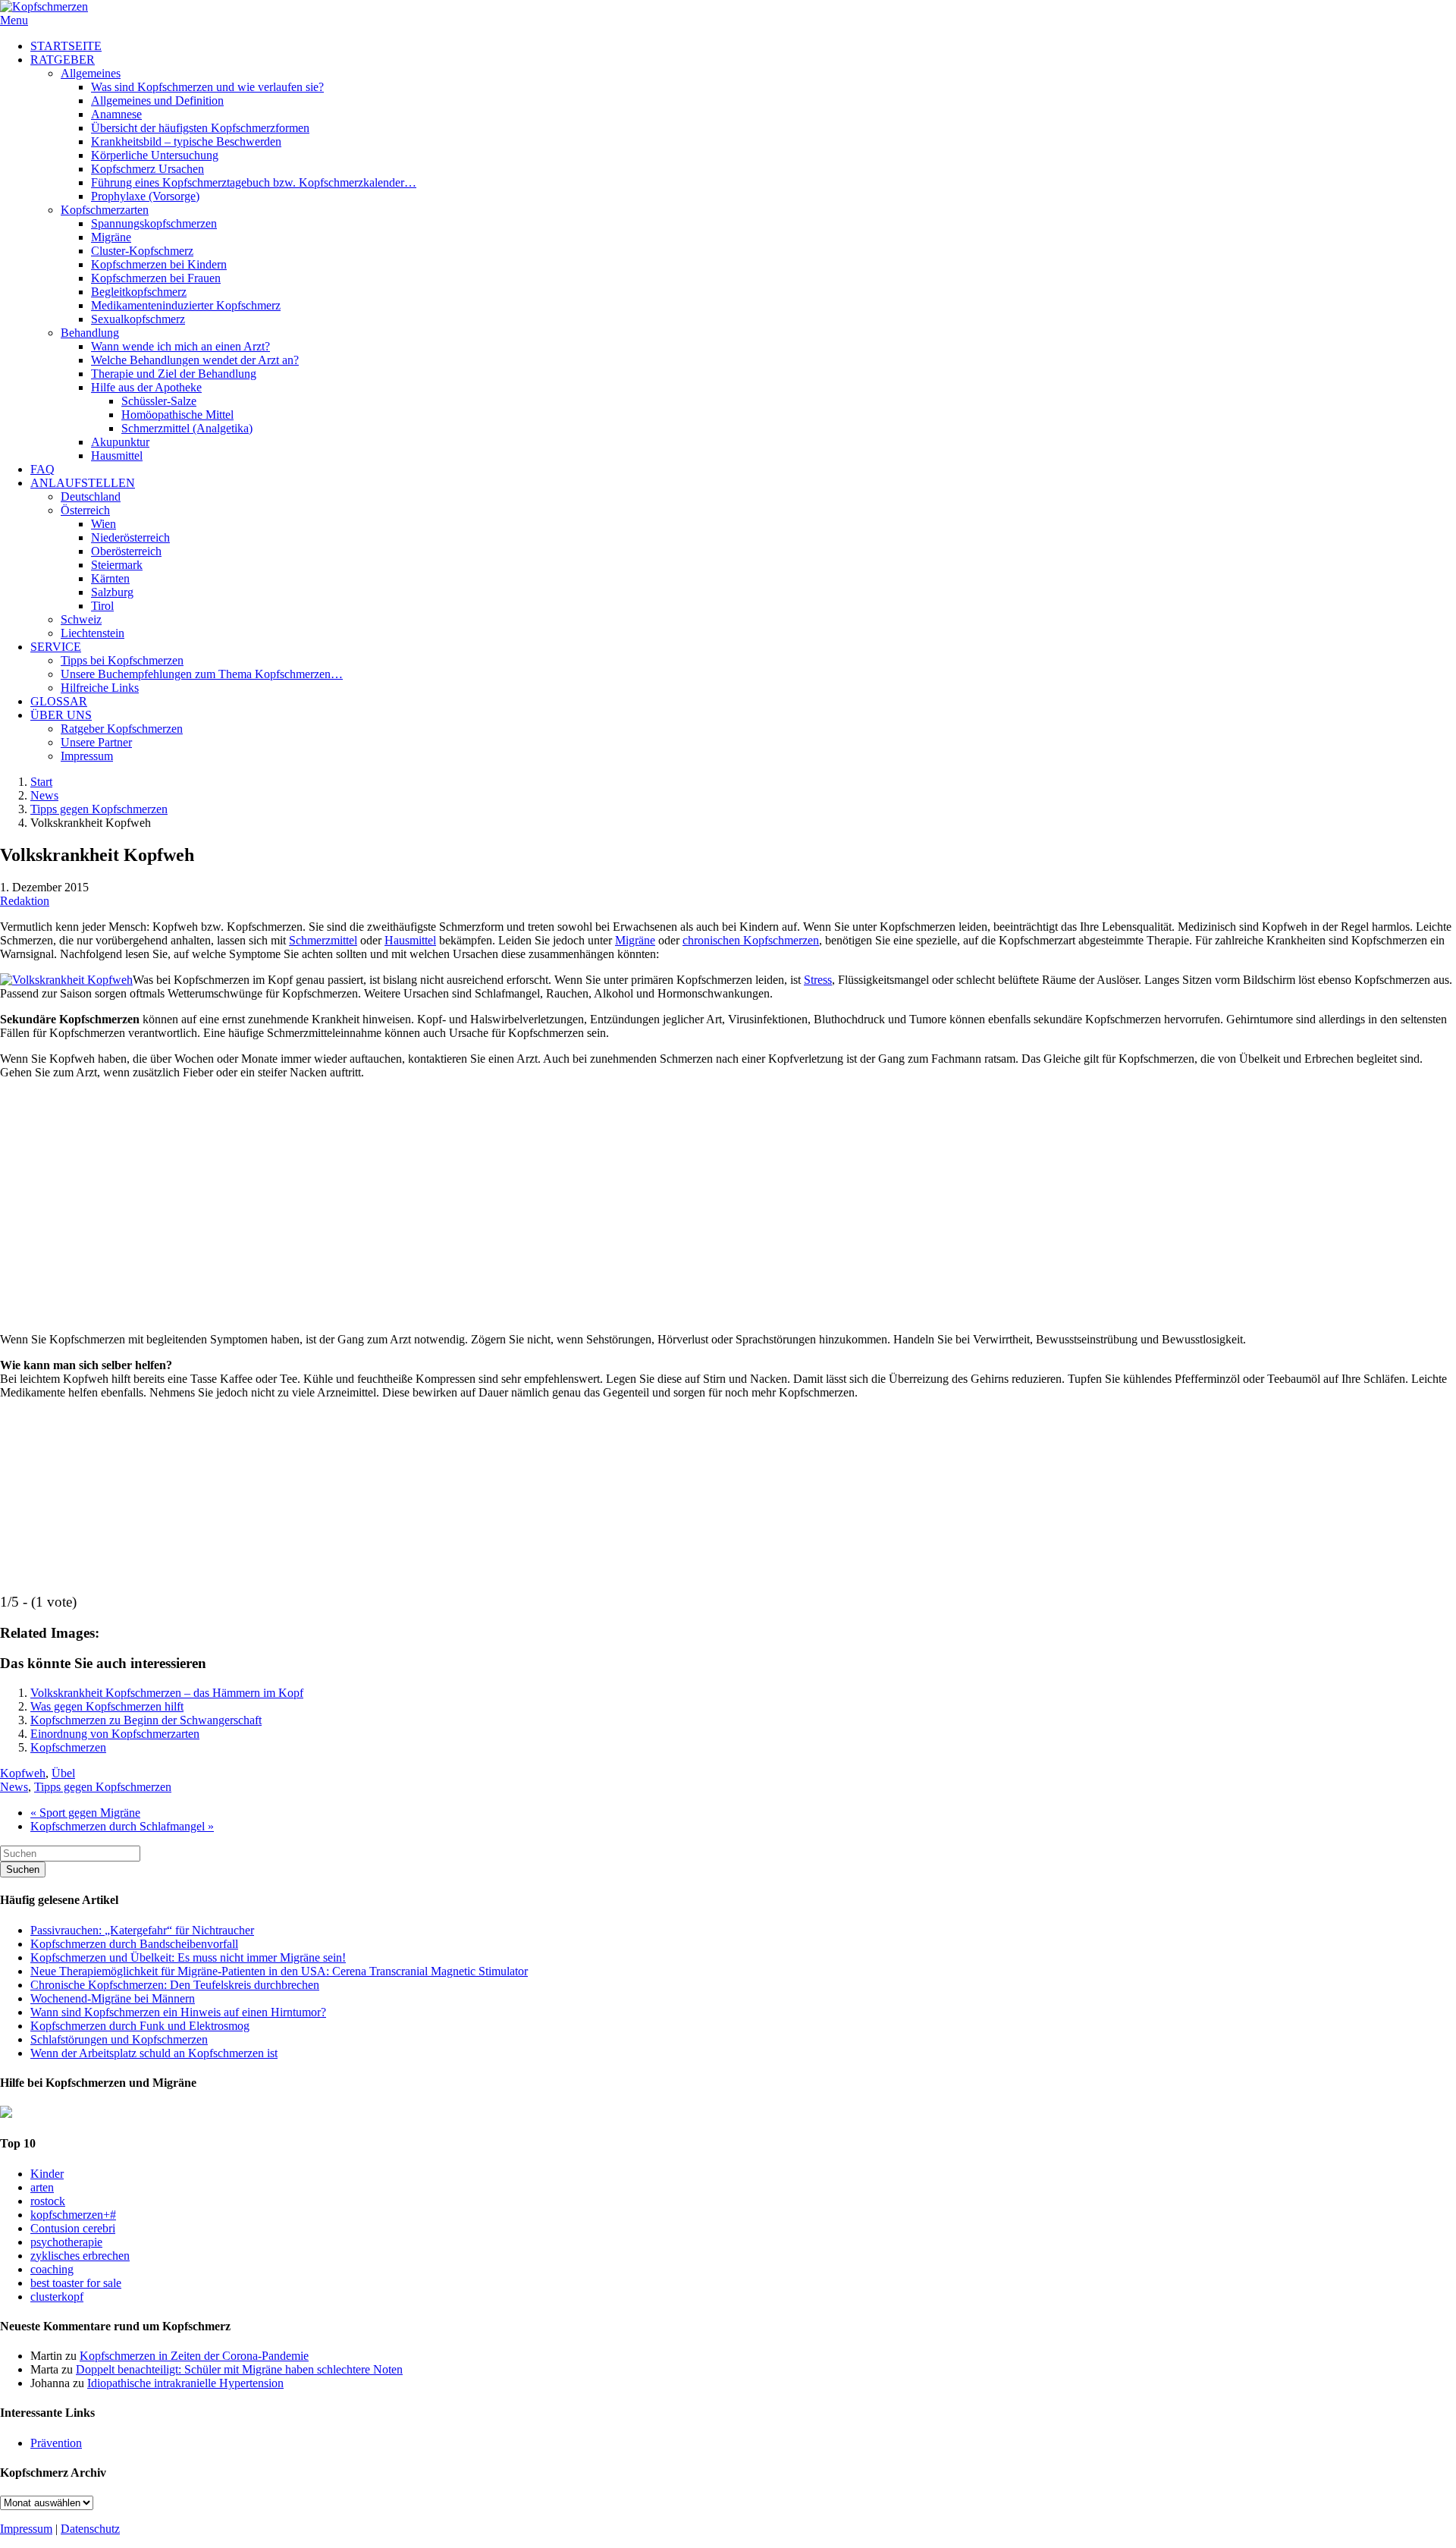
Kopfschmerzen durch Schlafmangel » (122, 1826)
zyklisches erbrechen (80, 2256)
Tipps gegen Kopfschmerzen (99, 809)
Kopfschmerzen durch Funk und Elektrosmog (140, 2026)
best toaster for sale (76, 2283)
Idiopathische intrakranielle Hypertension (185, 2383)
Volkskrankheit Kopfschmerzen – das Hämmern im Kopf (167, 1693)
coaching (52, 2269)
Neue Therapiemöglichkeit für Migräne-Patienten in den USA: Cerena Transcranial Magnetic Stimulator (279, 1971)
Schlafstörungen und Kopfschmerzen (119, 2039)
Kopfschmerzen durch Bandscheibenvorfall (134, 1944)
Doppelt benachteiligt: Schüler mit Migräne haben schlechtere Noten (239, 2369)
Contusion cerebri (73, 2228)
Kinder (47, 2174)
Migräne (635, 940)
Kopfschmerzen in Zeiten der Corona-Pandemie (194, 2356)
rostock (48, 2201)
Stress (818, 980)
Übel (63, 1773)
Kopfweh (23, 1773)
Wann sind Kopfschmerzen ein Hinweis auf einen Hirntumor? (178, 2012)
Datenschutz (90, 2529)
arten (42, 2187)
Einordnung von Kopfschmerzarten (115, 1734)
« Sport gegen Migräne (85, 1813)
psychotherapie (66, 2242)
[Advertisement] (728, 1199)
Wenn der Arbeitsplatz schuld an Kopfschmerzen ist (154, 2053)
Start (41, 782)
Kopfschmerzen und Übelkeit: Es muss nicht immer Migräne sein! (188, 1957)
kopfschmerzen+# (73, 2215)
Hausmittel (410, 940)
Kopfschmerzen (68, 1747)
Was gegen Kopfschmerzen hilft (107, 1706)
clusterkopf (57, 2297)
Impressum (26, 2529)
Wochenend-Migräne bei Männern (113, 1998)
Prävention (56, 2443)
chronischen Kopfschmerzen (751, 940)
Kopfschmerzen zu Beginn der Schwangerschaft (146, 1720)
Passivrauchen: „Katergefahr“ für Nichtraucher (142, 1930)
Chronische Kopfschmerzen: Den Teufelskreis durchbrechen (175, 1985)
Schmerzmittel (323, 940)
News (44, 795)
